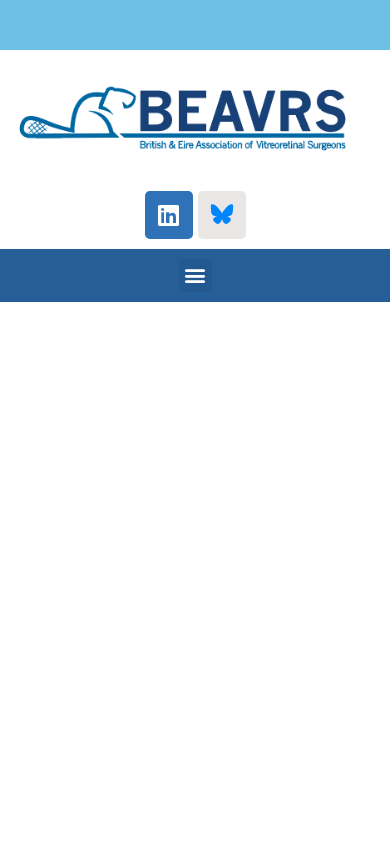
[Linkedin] (169, 215)
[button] (195, 275)
